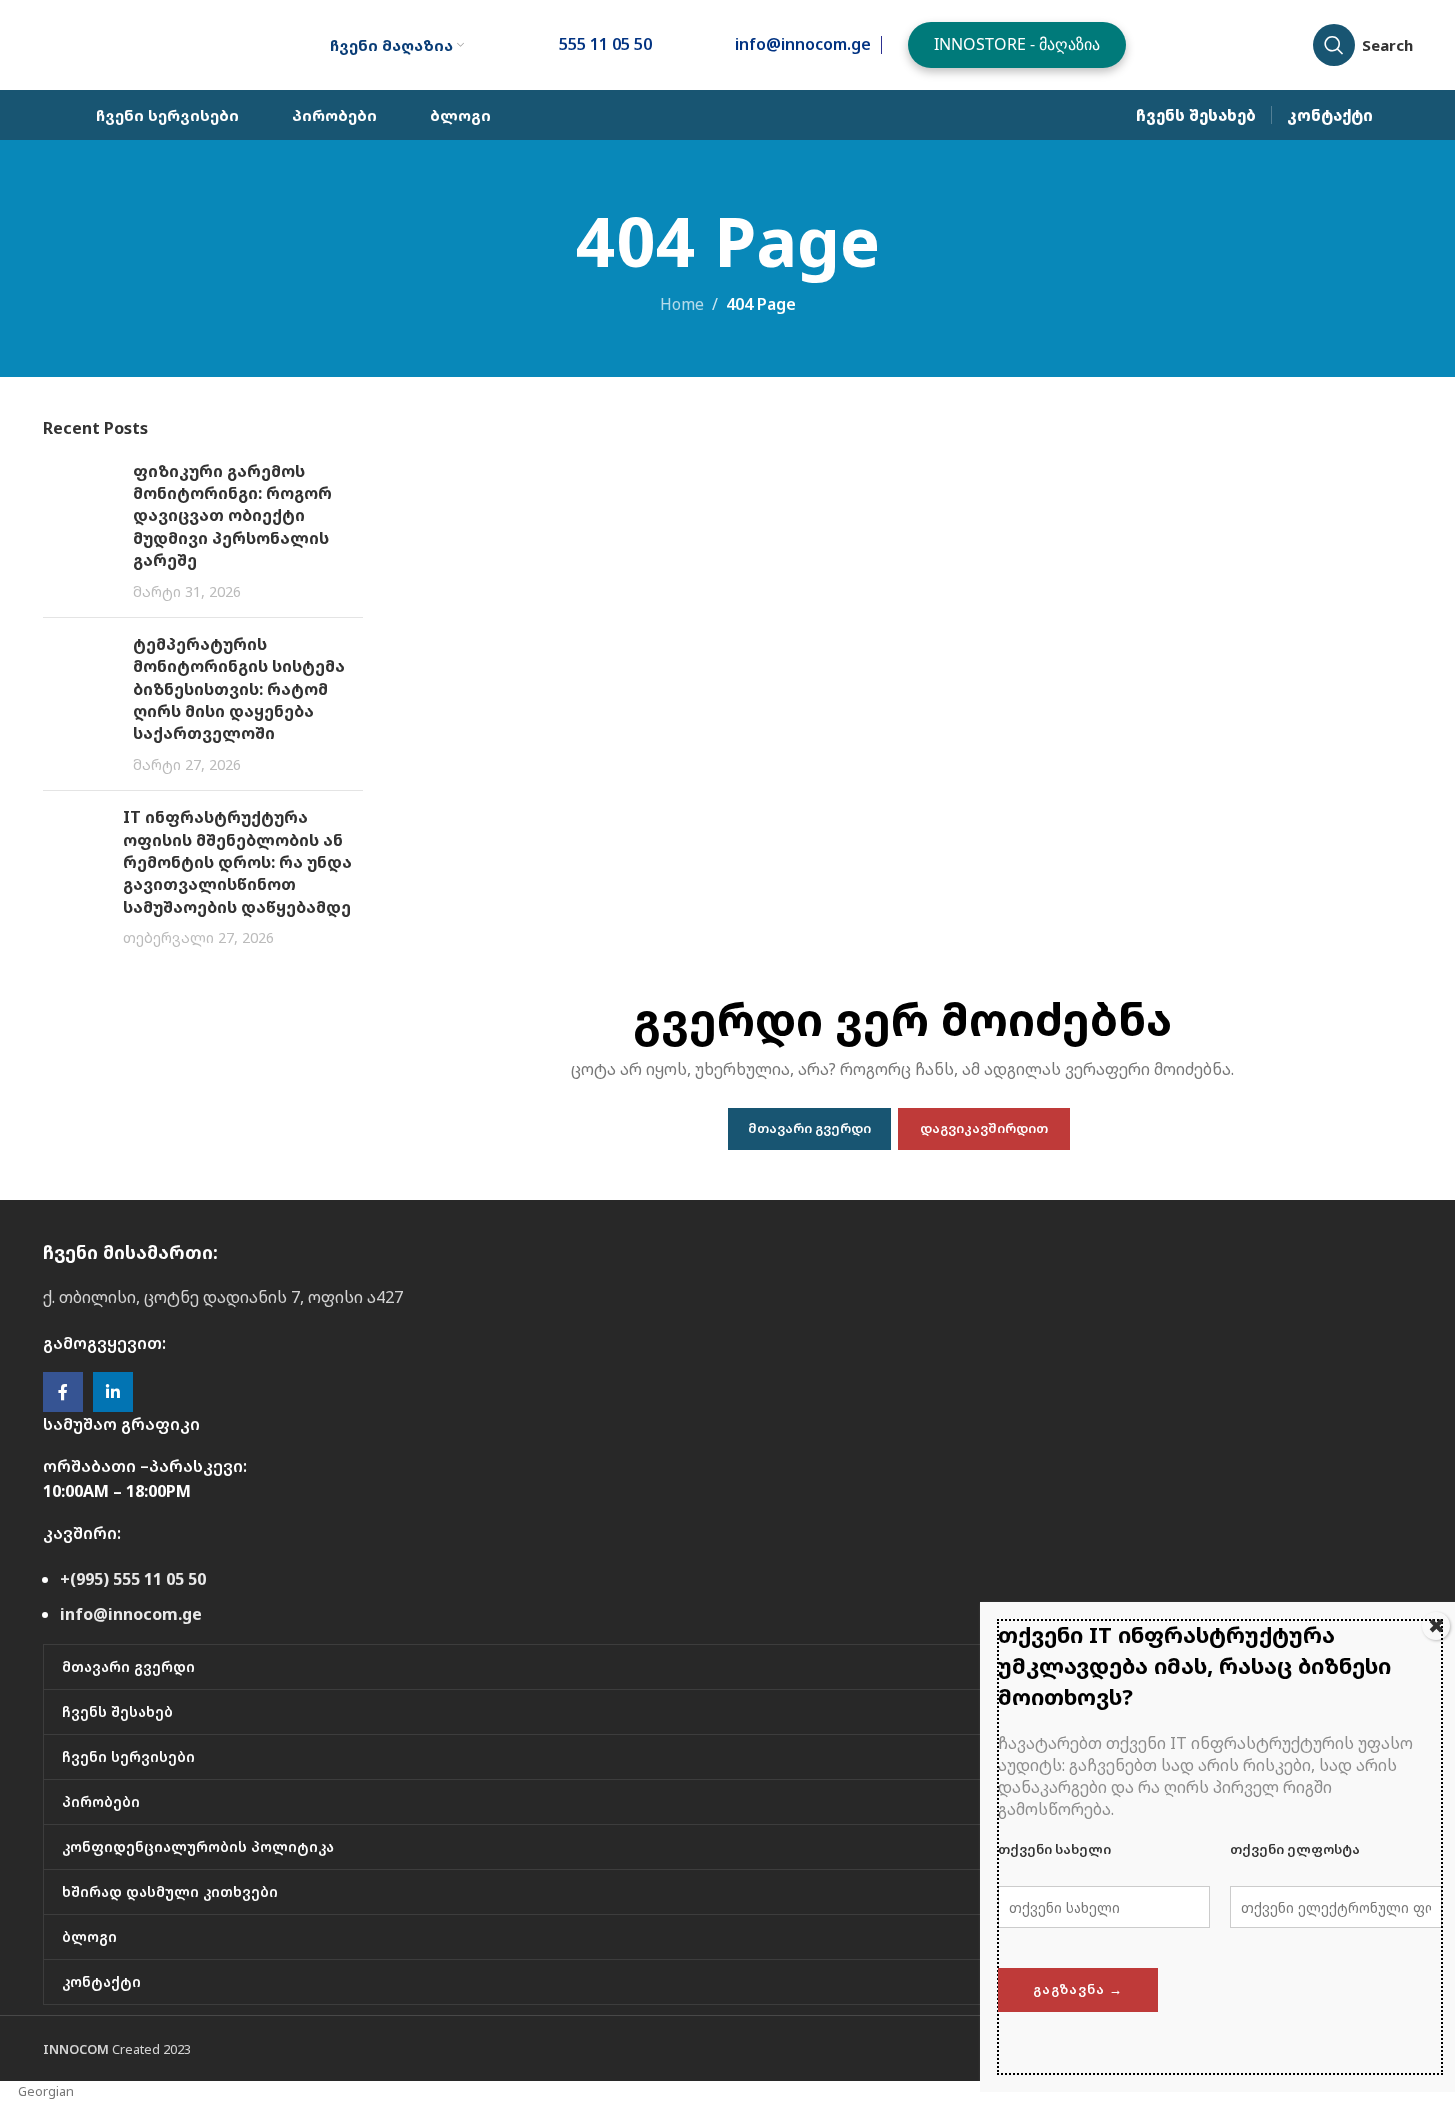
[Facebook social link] (63, 1392)
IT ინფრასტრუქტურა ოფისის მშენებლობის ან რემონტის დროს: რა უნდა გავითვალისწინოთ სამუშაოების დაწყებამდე (237, 862)
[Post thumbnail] (80, 531)
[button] (727, 2091)
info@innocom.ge (131, 1614)
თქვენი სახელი (1054, 1849)
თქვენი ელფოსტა (1295, 1849)
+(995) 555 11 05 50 (133, 1579)
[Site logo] (153, 43)
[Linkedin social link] (113, 1392)
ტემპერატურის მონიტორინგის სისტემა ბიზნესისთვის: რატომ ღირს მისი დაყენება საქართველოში (239, 689)
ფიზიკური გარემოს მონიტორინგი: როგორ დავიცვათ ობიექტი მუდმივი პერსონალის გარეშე (232, 516)
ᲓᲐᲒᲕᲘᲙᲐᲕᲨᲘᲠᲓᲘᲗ (984, 1128)
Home (682, 304)
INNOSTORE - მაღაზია (1017, 44)
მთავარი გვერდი (809, 1128)
